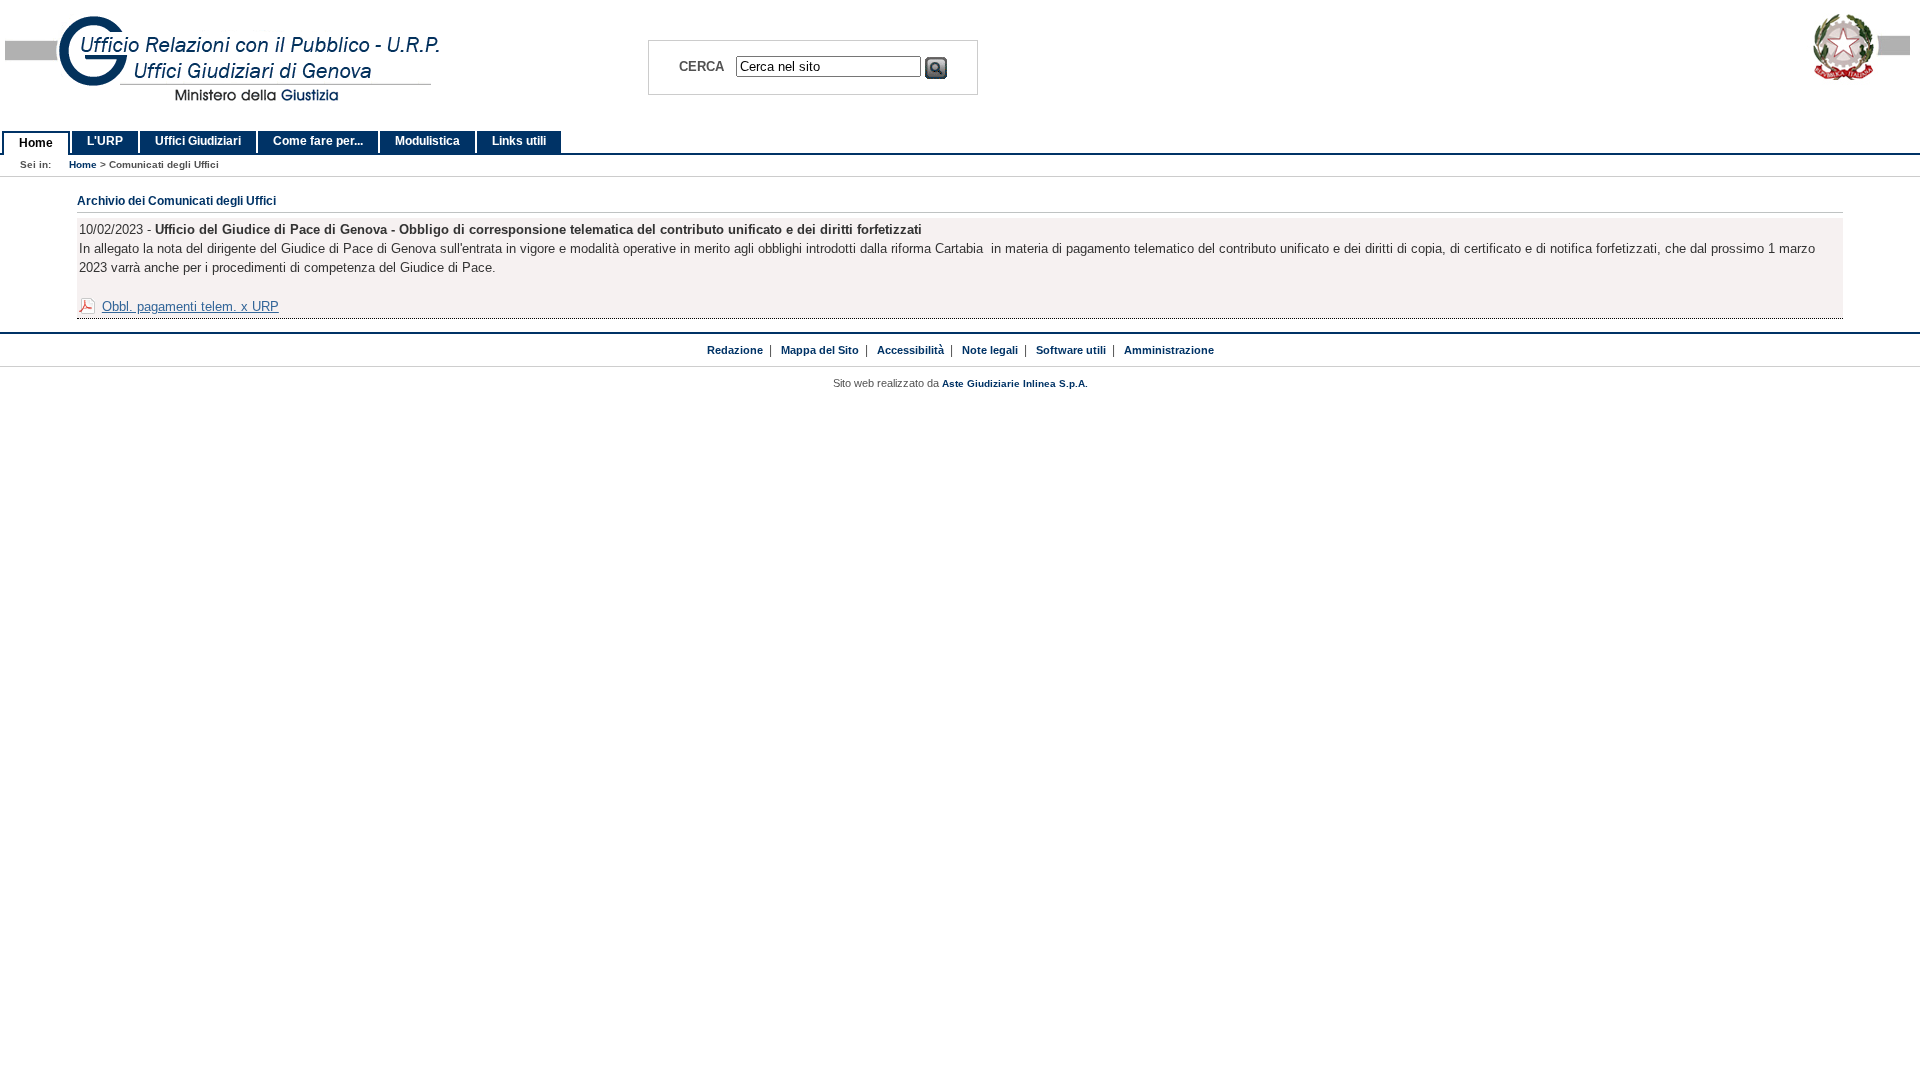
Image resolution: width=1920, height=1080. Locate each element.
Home (36, 143)
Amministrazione (1169, 350)
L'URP (105, 141)
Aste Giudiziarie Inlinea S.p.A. (1015, 383)
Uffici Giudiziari (198, 141)
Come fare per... (318, 141)
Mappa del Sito (820, 350)
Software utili (1071, 350)
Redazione (735, 350)
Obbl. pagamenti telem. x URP (190, 306)
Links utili (519, 141)
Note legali (990, 350)
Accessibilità (910, 350)
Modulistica (427, 141)
